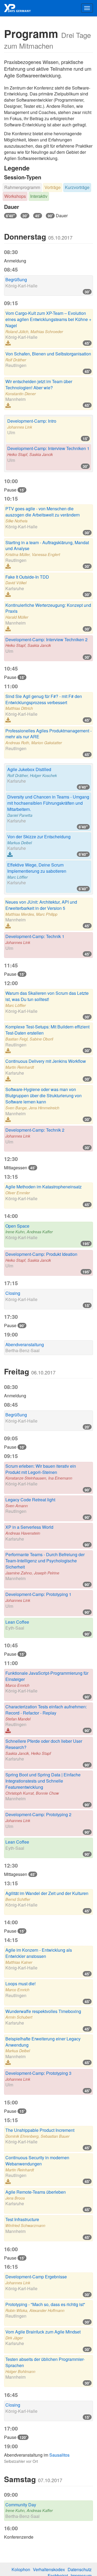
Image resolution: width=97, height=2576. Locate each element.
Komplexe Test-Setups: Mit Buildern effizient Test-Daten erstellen (47, 1030)
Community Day (21, 2505)
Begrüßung (16, 279)
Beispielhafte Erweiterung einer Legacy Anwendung (43, 2042)
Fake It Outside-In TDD (27, 577)
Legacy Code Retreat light (30, 1500)
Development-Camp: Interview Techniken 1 (48, 448)
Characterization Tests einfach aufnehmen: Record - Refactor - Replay (46, 1710)
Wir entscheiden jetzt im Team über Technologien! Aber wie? (39, 384)
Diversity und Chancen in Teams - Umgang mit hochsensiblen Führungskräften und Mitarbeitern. (48, 803)
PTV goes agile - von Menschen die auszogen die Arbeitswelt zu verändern (43, 512)
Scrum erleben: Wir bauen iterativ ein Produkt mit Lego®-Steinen (41, 1469)
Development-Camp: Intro (32, 421)
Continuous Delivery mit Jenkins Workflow (46, 1061)
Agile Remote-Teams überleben (36, 2192)
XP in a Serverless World (29, 1527)
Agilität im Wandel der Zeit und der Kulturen (47, 1893)
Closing (13, 1293)
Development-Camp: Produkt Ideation (41, 1254)
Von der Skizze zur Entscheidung (39, 837)
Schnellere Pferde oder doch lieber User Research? (44, 1744)
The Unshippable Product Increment (40, 2130)
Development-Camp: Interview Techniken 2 (46, 639)
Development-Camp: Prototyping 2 (38, 1814)
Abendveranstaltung (25, 1344)
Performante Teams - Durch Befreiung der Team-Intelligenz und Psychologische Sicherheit (45, 1561)
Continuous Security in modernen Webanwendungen (37, 2161)
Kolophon (21, 2569)
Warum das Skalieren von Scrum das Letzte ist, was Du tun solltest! (47, 996)
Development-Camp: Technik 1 (35, 936)
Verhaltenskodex (49, 2569)
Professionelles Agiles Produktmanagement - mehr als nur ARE (48, 734)
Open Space (17, 1226)
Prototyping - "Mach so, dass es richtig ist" (45, 2304)
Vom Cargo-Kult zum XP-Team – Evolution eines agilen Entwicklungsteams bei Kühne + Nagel (48, 319)
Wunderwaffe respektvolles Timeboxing (43, 2011)
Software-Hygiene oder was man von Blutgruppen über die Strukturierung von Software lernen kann (44, 1095)
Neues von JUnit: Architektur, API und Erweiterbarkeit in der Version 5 (41, 905)
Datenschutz (80, 2569)
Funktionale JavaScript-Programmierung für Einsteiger (47, 1676)
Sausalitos (59, 2455)
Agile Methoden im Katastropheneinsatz (44, 1187)
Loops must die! (20, 1984)
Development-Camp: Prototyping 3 (38, 2073)
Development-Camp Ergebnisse (36, 2277)
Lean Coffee (17, 1622)
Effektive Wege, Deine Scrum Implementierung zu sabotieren (37, 868)
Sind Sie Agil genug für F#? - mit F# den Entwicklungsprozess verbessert (44, 699)
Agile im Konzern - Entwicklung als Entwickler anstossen (39, 1953)
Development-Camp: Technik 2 (35, 1130)
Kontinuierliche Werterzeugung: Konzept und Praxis (48, 608)
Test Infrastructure (22, 2219)
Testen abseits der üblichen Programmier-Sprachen (45, 2362)
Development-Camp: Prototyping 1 (38, 1594)
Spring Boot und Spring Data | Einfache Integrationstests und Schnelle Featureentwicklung (43, 1781)
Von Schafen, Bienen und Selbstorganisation (48, 354)
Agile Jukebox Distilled (29, 769)
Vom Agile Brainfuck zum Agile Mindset (43, 2332)
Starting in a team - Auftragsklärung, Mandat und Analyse (47, 546)
